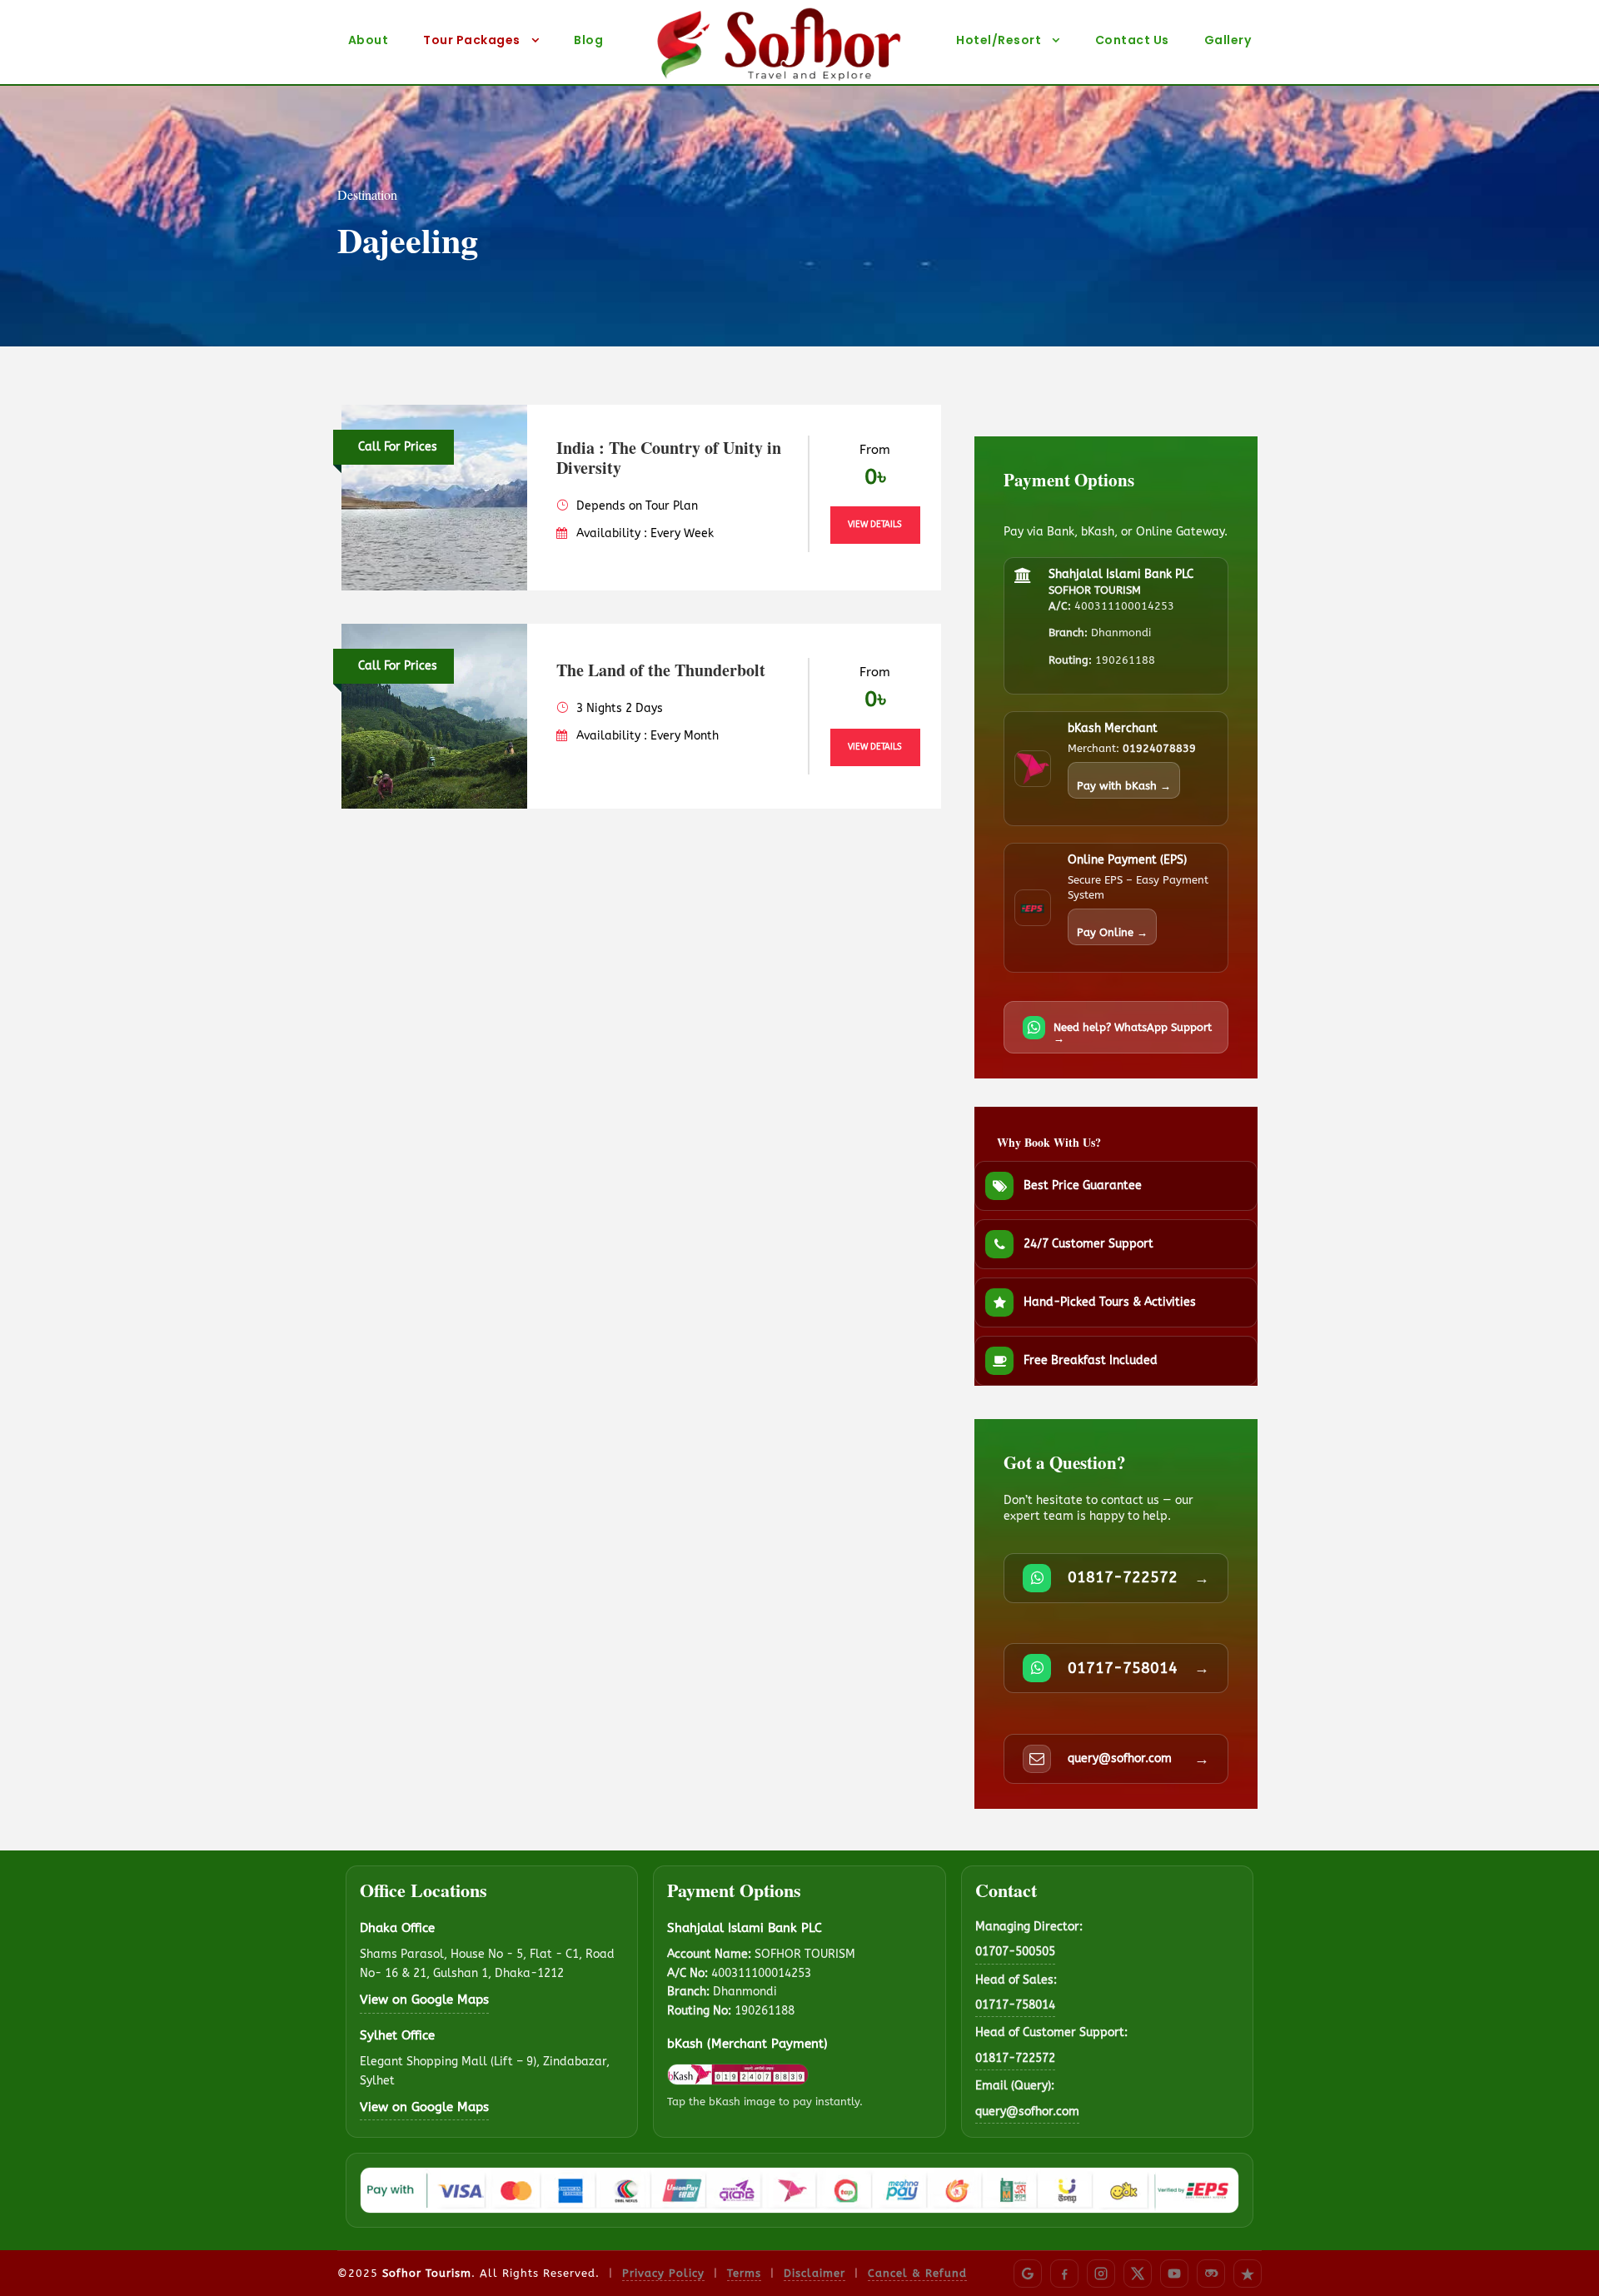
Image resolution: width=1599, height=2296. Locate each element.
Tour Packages (472, 40)
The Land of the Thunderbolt (661, 670)
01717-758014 (1015, 2005)
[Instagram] (1101, 2274)
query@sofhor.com (1027, 2112)
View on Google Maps (424, 2000)
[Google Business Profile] (1028, 2274)
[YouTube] (1174, 2274)
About (369, 40)
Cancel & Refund (917, 2273)
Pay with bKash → (1124, 786)
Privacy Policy (663, 2273)
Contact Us (1132, 40)
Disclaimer (814, 2273)
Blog (588, 40)
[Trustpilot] (1248, 2274)
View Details (875, 525)
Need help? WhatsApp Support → (1133, 1033)
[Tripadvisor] (1211, 2274)
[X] (1138, 2274)
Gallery (1228, 40)
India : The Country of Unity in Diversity (669, 458)
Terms (744, 2273)
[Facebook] (1064, 2274)
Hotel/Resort (999, 40)
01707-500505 (1015, 1952)
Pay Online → (1112, 932)
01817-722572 (1015, 2058)
